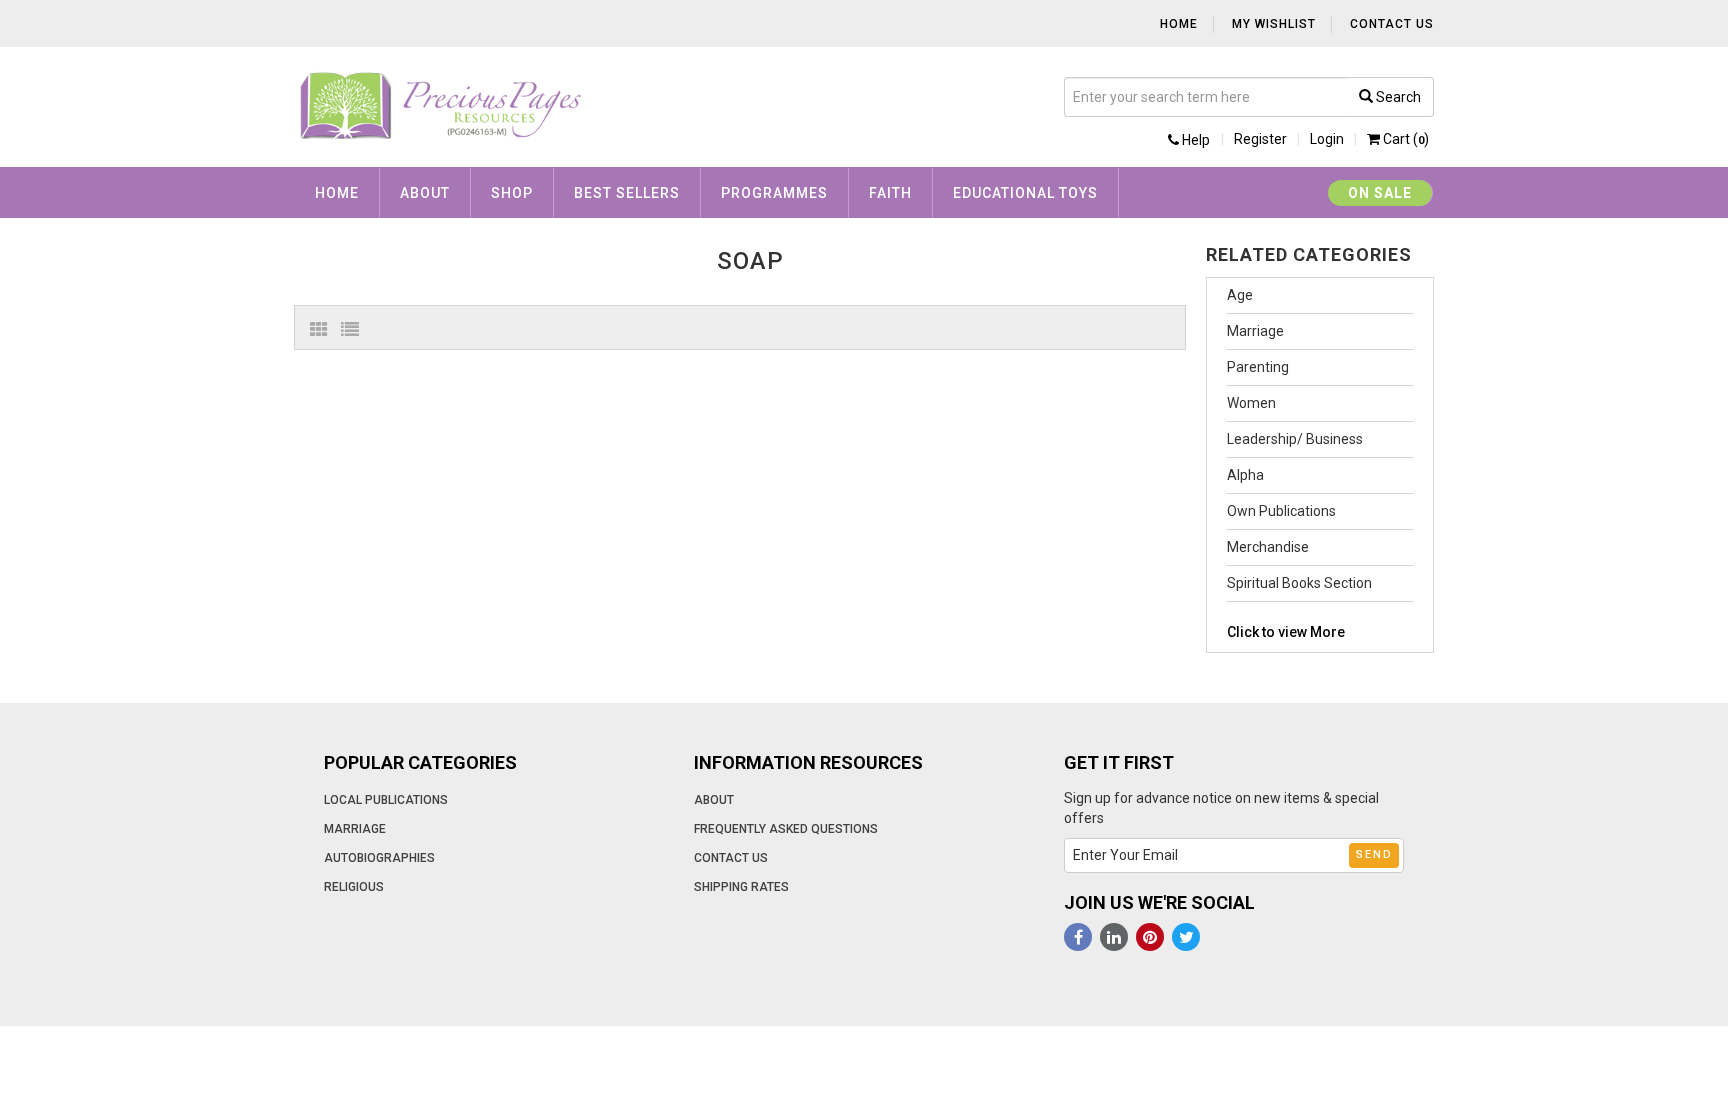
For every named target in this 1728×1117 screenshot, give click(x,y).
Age (1240, 295)
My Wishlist (1274, 24)
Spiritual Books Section (1299, 583)
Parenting (1258, 367)
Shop (512, 193)
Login (1327, 139)
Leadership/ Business (1295, 439)
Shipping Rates (741, 887)
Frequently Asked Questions (786, 829)
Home (1179, 24)
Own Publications (1281, 511)
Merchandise (1268, 547)
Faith (890, 193)
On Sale (1380, 193)
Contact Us (1392, 24)
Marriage (1255, 331)
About (425, 193)
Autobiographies (379, 858)
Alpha (1245, 475)
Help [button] (1194, 140)
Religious (354, 887)
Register (1260, 139)
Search (1397, 97)
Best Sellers (627, 193)
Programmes (774, 193)
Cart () (1404, 139)
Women (1251, 403)
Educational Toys (1025, 193)
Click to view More (1286, 632)
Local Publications (386, 800)
